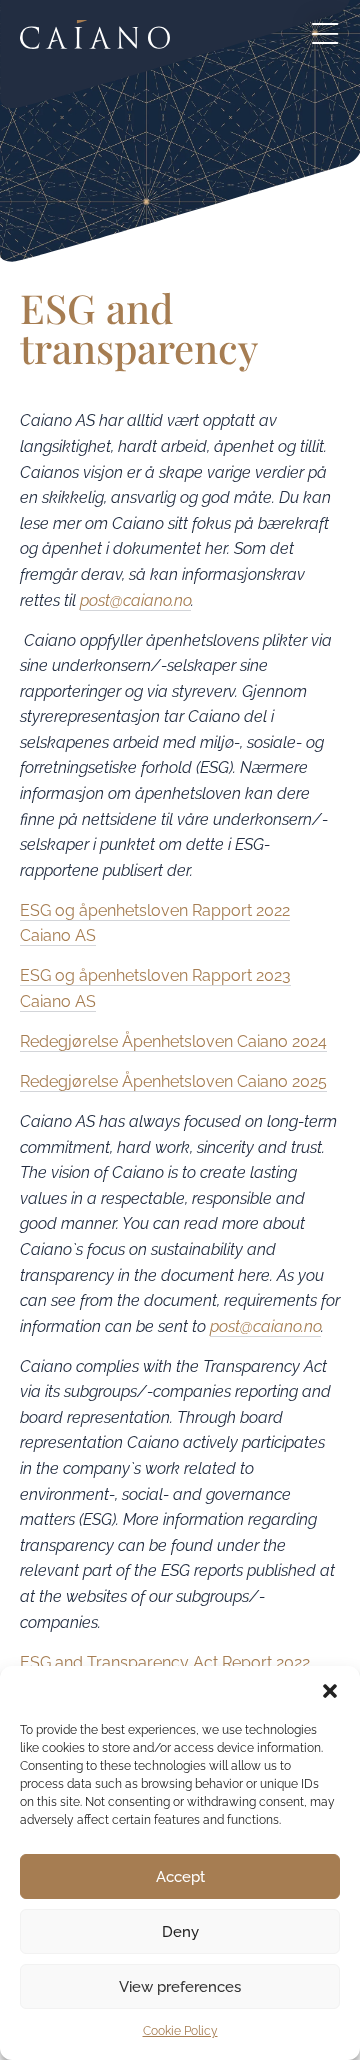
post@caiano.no (135, 600)
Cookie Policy (180, 2031)
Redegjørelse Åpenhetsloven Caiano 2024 (173, 1041)
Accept (180, 1877)
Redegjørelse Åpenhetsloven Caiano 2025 (173, 1081)
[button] (330, 1691)
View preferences (180, 1987)
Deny (180, 1932)
